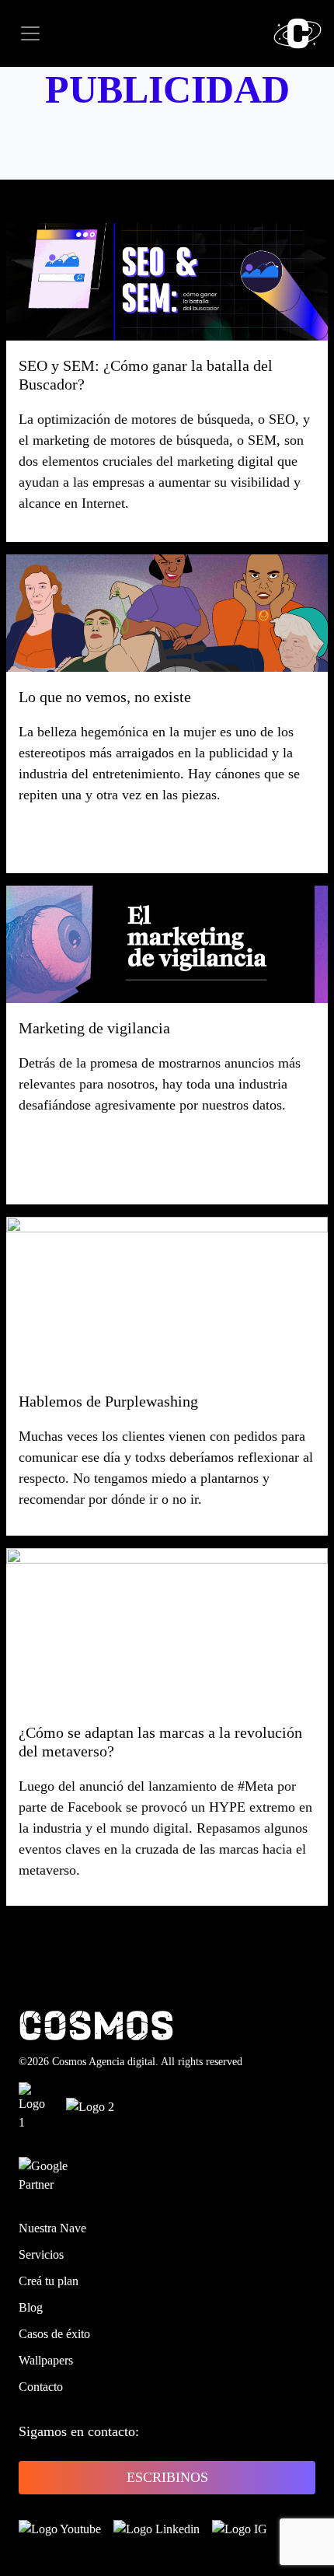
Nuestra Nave (52, 2228)
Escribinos (167, 2477)
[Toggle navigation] (30, 33)
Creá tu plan (49, 2281)
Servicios (41, 2254)
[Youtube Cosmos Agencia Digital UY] (60, 2529)
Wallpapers (46, 2360)
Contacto (41, 2387)
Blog (31, 2307)
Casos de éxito (54, 2334)
